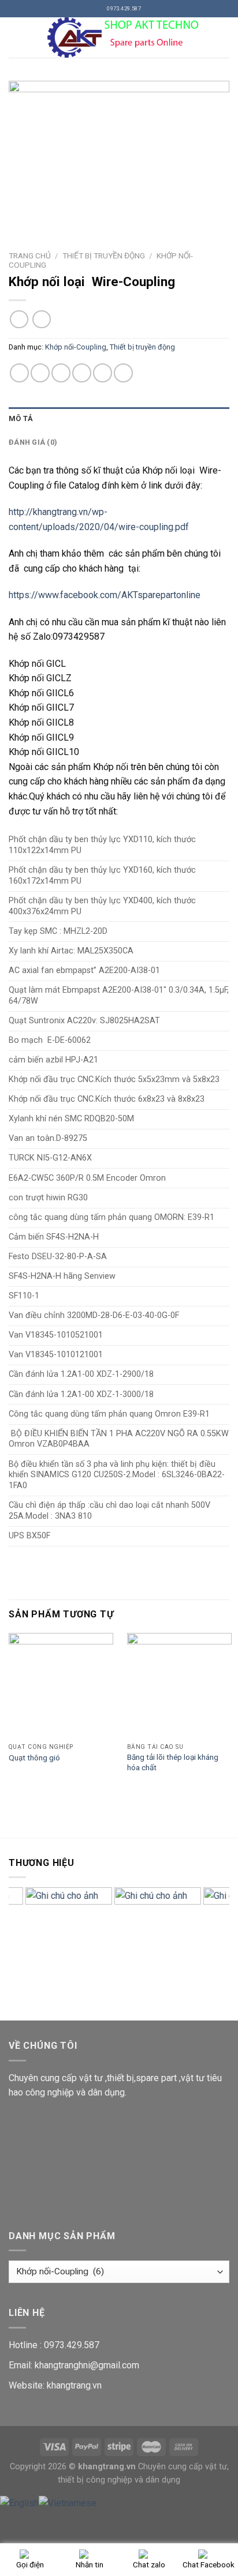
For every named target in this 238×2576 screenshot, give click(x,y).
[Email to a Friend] (82, 373)
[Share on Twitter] (61, 373)
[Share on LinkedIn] (123, 373)
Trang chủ (30, 256)
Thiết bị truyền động (104, 256)
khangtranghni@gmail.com (87, 2365)
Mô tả (21, 418)
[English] (19, 2502)
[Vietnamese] (68, 2502)
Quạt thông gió (34, 1758)
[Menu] (16, 37)
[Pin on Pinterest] (103, 373)
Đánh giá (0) (33, 442)
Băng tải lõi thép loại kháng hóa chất (173, 1762)
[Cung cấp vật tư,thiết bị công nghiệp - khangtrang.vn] (126, 37)
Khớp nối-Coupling (76, 347)
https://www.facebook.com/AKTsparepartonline (105, 595)
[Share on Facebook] (40, 373)
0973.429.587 (72, 2345)
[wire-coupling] (119, 154)
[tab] (119, 419)
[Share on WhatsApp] (19, 373)
